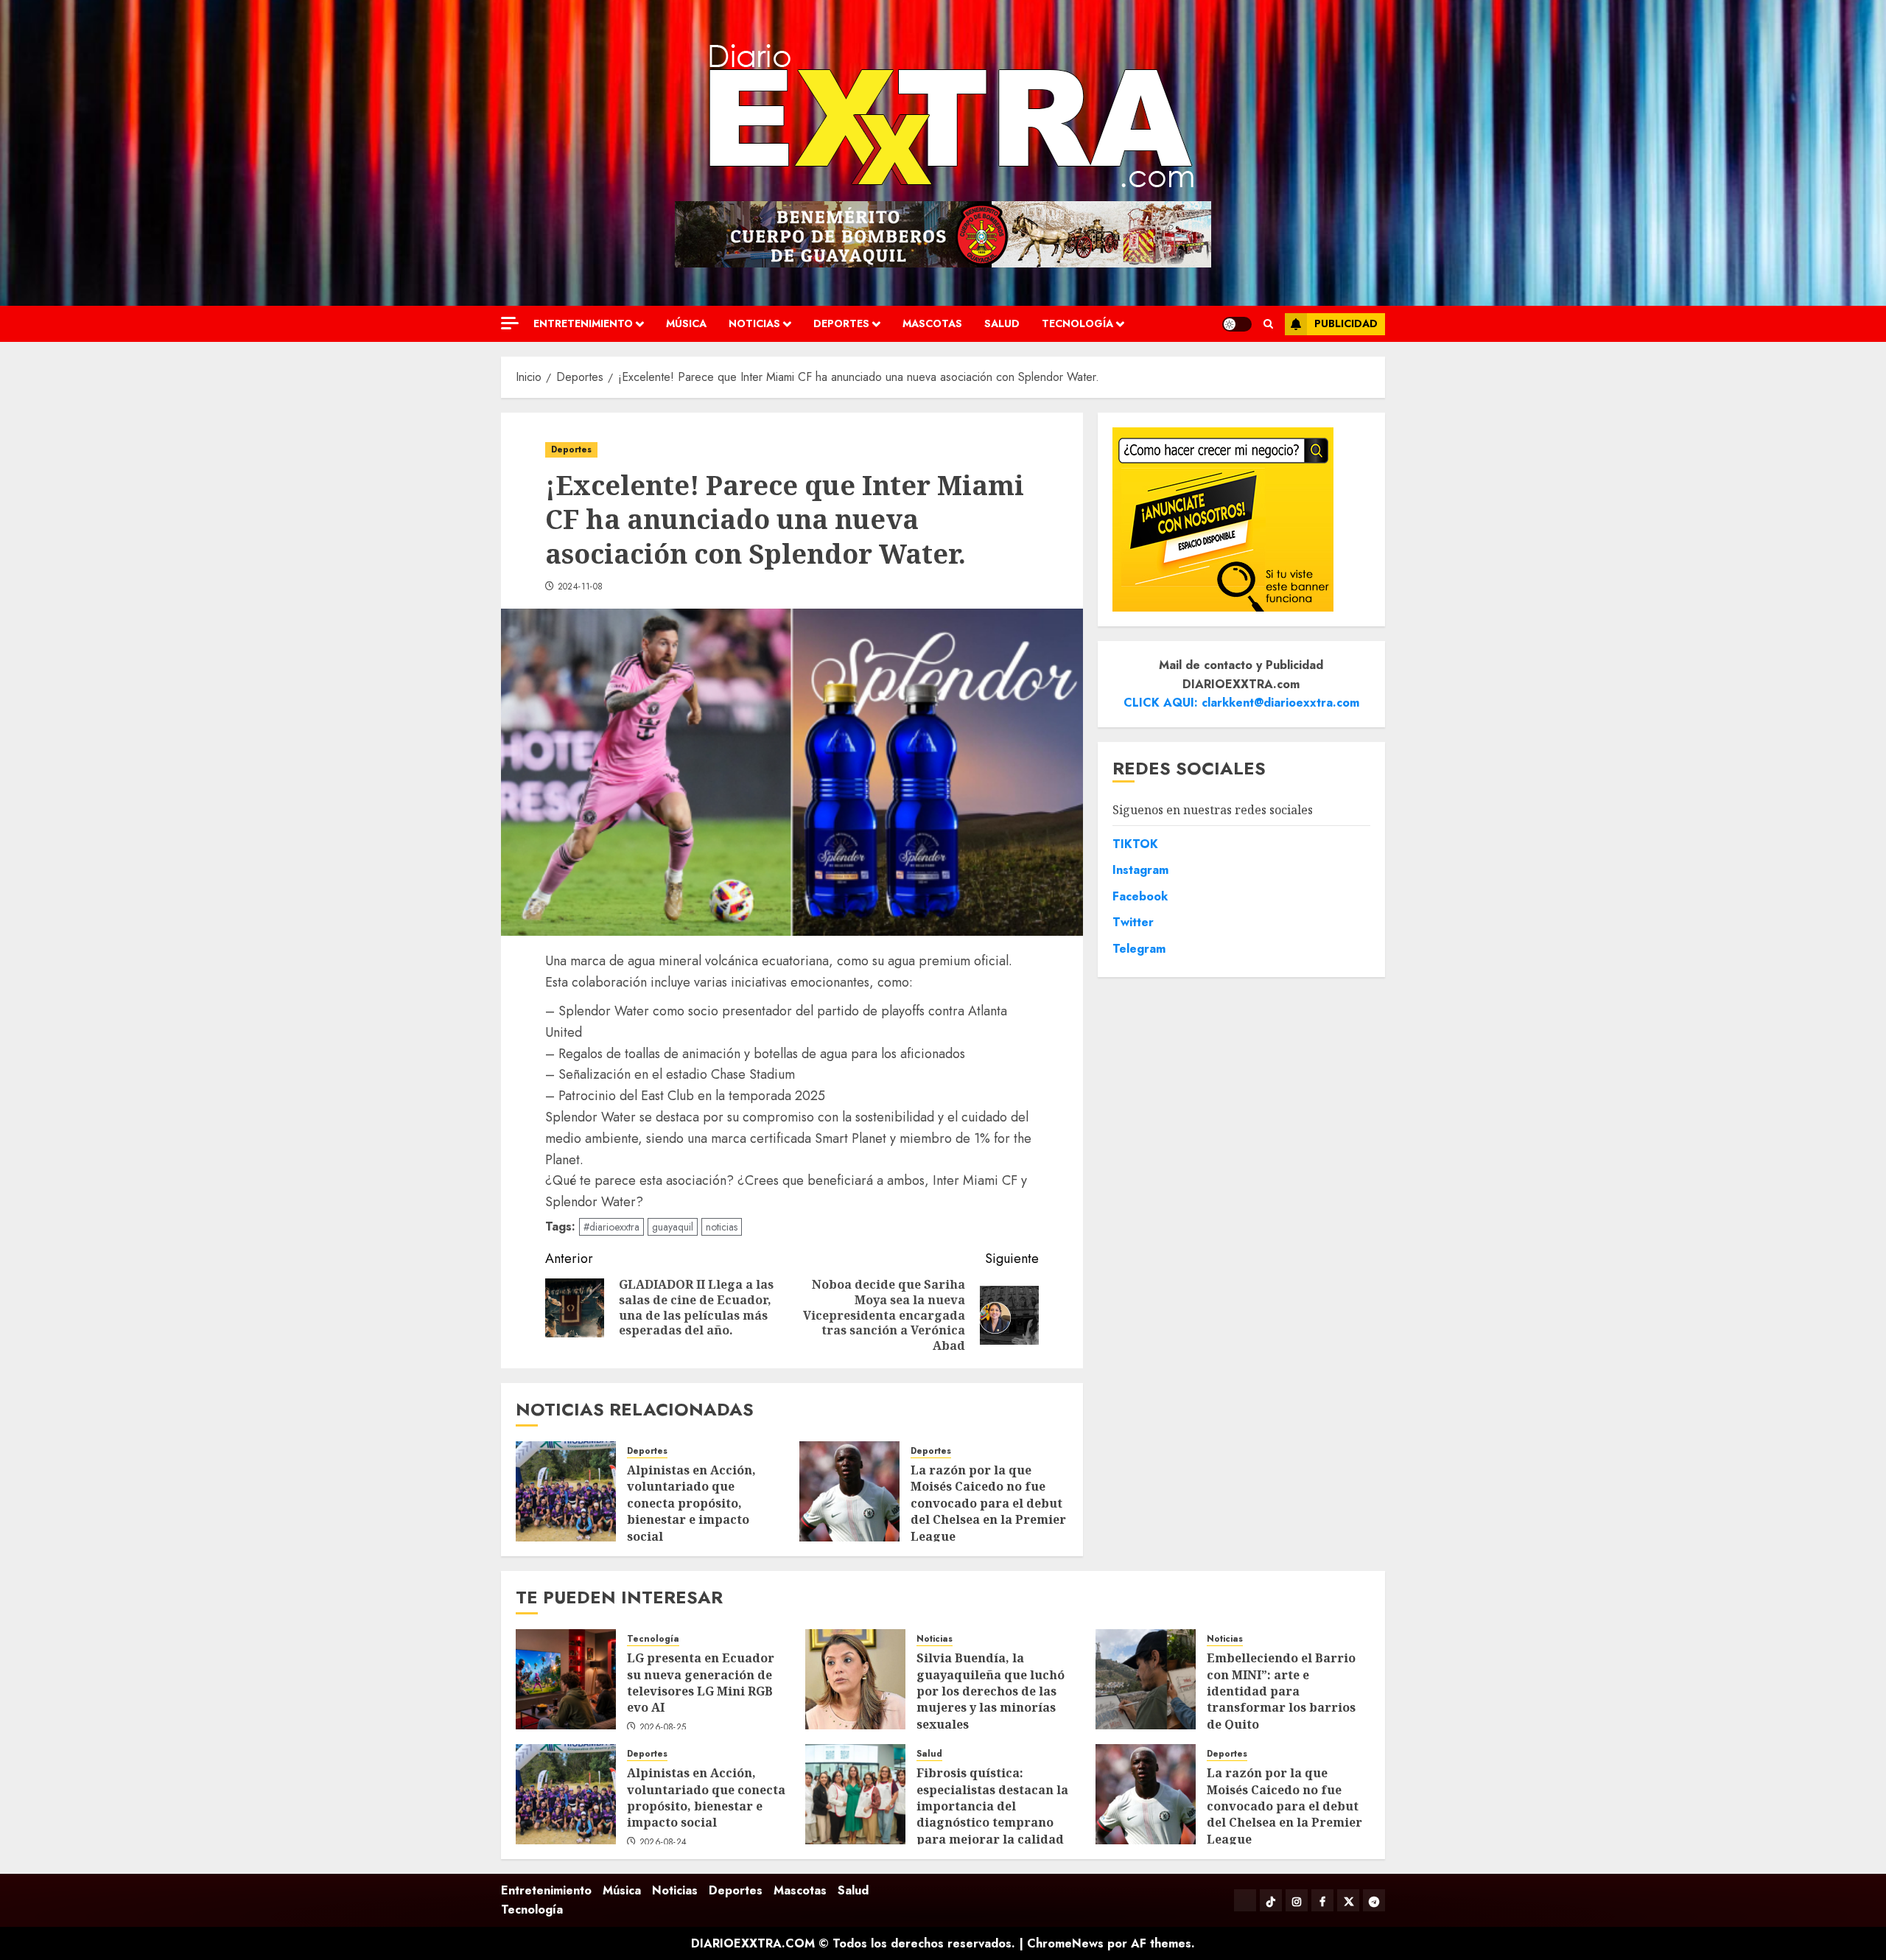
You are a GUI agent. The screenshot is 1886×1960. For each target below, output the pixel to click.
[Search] (1268, 324)
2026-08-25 (663, 1728)
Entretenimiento (583, 323)
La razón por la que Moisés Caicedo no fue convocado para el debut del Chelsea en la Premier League (988, 1503)
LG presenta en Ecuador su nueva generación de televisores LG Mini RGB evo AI (701, 1683)
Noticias (754, 323)
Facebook (1140, 896)
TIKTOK (1135, 843)
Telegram (1139, 949)
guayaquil (673, 1227)
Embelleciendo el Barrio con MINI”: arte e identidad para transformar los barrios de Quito (1281, 1691)
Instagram (1140, 870)
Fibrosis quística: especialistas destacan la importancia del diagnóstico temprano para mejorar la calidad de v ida (992, 1814)
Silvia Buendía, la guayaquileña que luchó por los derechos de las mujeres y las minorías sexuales (991, 1691)
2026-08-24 (663, 1843)
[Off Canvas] (510, 323)
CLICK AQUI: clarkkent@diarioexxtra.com (1241, 703)
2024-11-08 (581, 587)
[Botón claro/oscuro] (1237, 324)
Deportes (841, 323)
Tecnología (1077, 323)
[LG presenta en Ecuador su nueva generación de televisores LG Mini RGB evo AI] (566, 1679)
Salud (1002, 323)
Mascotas (932, 323)
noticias (722, 1227)
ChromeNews (1065, 1943)
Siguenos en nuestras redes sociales (1213, 810)
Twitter (1133, 922)
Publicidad (1346, 323)
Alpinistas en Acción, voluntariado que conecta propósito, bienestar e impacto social (691, 1503)
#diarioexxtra (611, 1227)
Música (686, 323)
